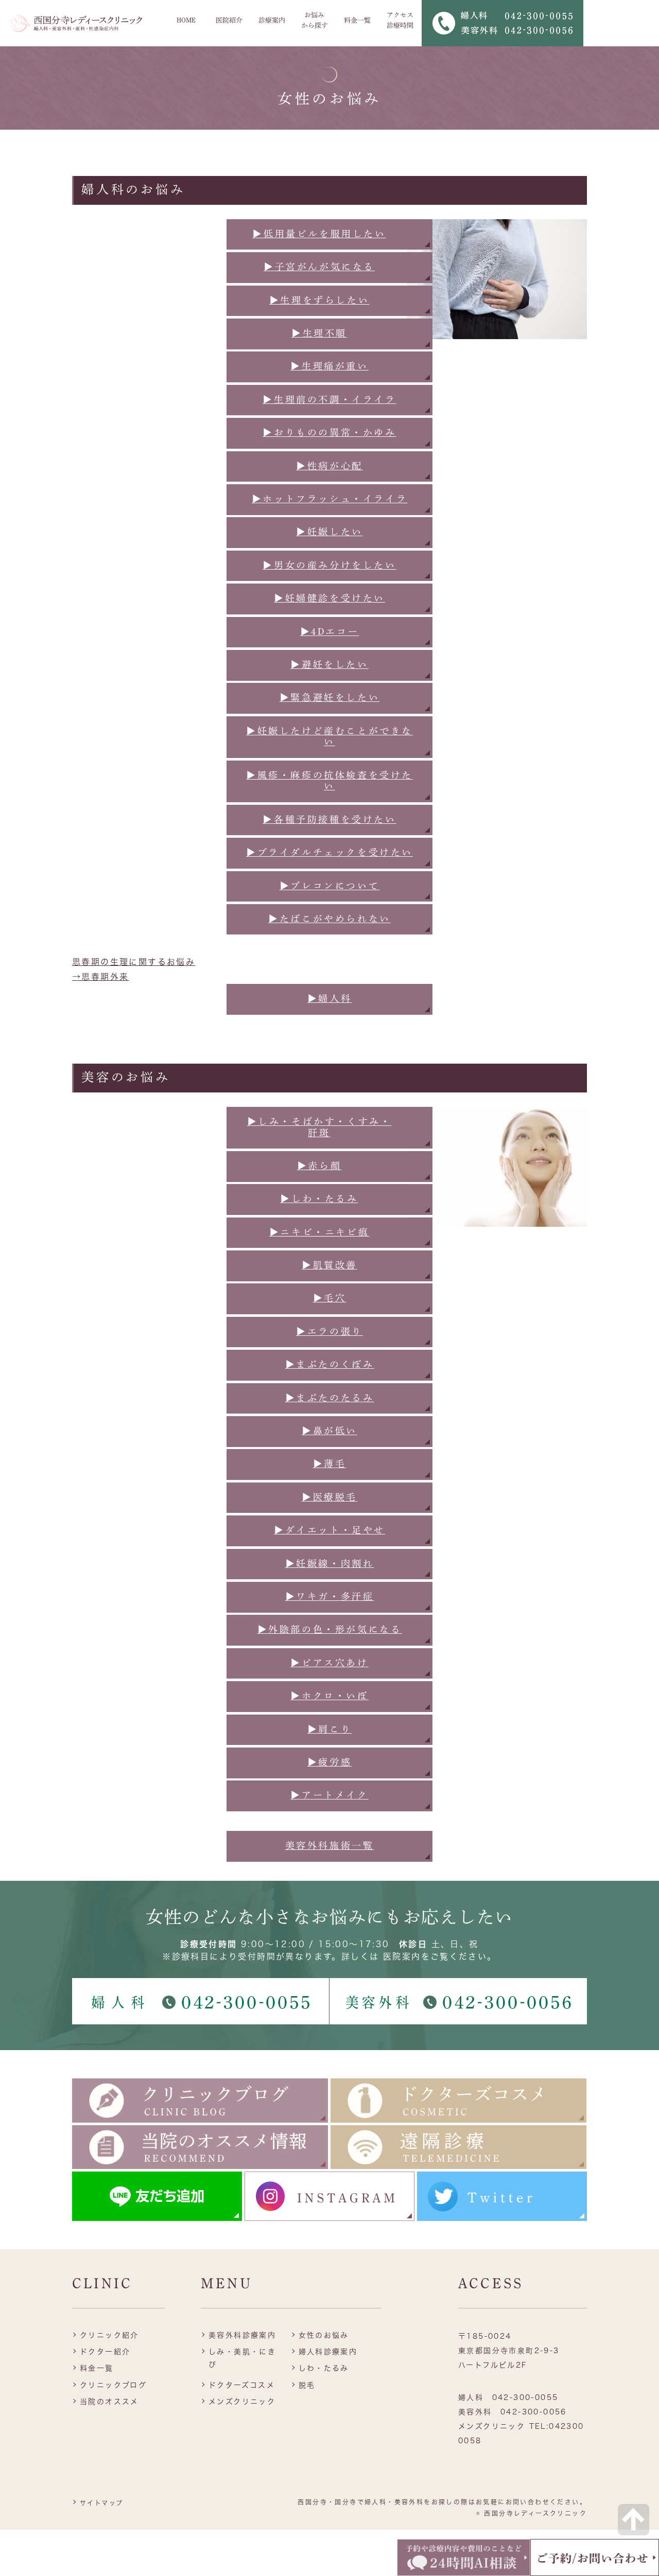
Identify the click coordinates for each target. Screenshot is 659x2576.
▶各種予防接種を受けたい (329, 819)
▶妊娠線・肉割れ (330, 1563)
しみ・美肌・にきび (242, 2358)
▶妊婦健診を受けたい (329, 598)
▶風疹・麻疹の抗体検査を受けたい (329, 781)
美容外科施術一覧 (330, 1845)
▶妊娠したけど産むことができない (329, 736)
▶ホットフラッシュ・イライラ (329, 499)
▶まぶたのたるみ (330, 1398)
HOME (186, 20)
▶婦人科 (329, 998)
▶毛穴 (330, 1298)
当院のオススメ (109, 2402)
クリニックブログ (113, 2385)
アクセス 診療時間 (400, 20)
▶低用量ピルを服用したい (319, 234)
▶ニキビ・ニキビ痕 (319, 1232)
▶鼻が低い (329, 1431)
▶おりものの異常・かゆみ (329, 432)
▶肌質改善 (329, 1265)
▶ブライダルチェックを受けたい (329, 852)
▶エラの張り (329, 1331)
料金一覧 (357, 20)
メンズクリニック (242, 2402)
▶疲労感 (329, 1762)
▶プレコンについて (329, 886)
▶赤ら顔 (319, 1166)
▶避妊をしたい (329, 664)
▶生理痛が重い (329, 366)
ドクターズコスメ (242, 2385)
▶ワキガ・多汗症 (330, 1596)
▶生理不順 (319, 333)
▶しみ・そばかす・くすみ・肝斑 (319, 1127)
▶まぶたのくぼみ (330, 1364)
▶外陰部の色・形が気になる (330, 1629)
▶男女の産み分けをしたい (329, 565)
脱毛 (307, 2385)
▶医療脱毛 (329, 1497)
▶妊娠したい (329, 532)
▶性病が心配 (329, 466)
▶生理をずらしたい (319, 300)
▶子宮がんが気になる (319, 267)
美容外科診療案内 (242, 2335)
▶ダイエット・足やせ (329, 1530)
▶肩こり (329, 1729)
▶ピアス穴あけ (329, 1663)
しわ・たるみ (324, 2368)
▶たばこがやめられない (329, 919)
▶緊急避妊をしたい (329, 697)
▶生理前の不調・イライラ (329, 399)
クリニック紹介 (109, 2335)
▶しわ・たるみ (319, 1198)
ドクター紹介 (105, 2352)
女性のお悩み (324, 2335)
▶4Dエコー (330, 631)
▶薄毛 (330, 1463)
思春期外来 (105, 977)
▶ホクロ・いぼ (329, 1696)
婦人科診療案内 (328, 2352)
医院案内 (402, 1956)
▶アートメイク (329, 1795)
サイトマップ (101, 2503)
